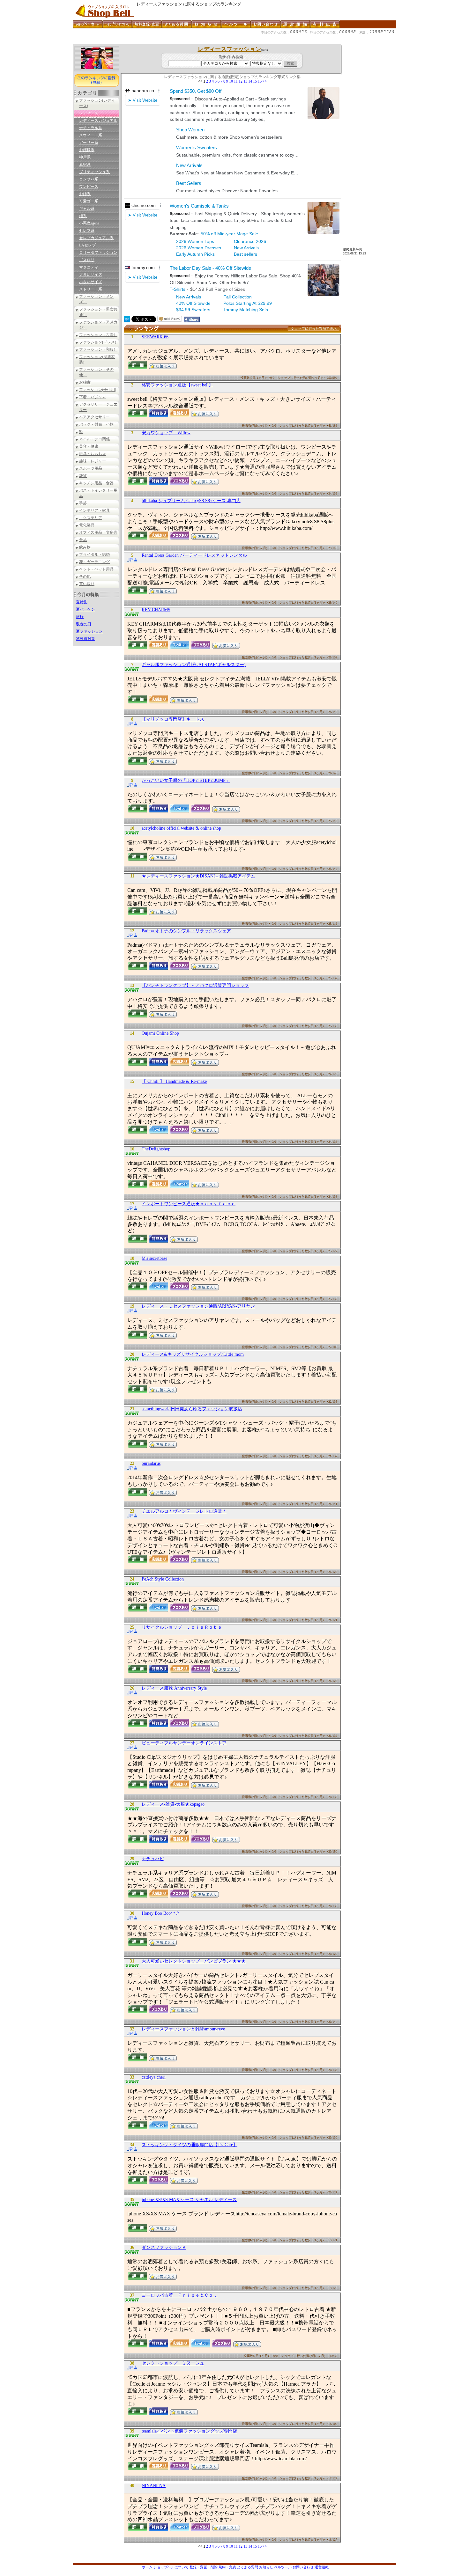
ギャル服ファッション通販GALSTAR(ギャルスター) (194, 665)
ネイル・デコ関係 (94, 439)
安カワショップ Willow (166, 433)
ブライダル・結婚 (94, 554)
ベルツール (283, 2567)
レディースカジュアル (98, 121)
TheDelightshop (156, 1149)
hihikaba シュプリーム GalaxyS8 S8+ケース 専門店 (191, 501)
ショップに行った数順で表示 (314, 328)
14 (250, 81)
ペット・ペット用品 (96, 569)
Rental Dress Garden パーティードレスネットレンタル (194, 555)
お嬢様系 (87, 150)
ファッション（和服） (98, 349)
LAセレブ (87, 245)
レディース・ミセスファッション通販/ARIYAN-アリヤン (198, 1306)
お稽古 (85, 382)
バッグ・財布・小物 (96, 424)
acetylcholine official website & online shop (181, 828)
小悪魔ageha (89, 223)
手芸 (83, 503)
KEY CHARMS (156, 610)
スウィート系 (91, 135)
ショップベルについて (171, 2567)
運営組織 (322, 2567)
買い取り (87, 584)
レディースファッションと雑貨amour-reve (183, 2029)
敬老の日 (84, 624)
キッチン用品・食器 (96, 483)
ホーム (147, 2567)
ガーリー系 (89, 143)
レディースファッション (229, 49)
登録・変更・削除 (204, 2567)
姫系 (83, 216)
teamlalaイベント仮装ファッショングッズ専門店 (189, 2431)
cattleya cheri (154, 2077)
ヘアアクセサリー (94, 417)
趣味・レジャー (93, 461)
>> (265, 81)
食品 (83, 540)
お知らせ (266, 2567)
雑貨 (83, 476)
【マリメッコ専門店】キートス (173, 719)
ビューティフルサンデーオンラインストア (184, 1743)
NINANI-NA (154, 2486)
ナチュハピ (153, 1859)
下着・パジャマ (93, 397)
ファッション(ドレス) (98, 342)
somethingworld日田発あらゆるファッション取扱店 (192, 1409)
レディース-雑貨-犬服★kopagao (173, 1804)
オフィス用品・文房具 (98, 532)
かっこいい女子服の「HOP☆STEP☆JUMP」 (186, 780)
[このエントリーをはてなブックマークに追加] (127, 321)
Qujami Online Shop (160, 1033)
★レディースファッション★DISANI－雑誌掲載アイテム (198, 876)
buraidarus (151, 1463)
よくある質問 (248, 2567)
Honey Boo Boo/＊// (160, 1913)
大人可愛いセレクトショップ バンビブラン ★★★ (194, 1961)
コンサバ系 (89, 179)
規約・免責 (227, 2567)
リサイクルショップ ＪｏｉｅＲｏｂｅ (182, 1627)
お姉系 (85, 194)
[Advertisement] (189, 42)
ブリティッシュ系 (94, 172)
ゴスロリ (87, 260)
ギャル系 (87, 209)
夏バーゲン (86, 609)
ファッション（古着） (98, 335)
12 (241, 81)
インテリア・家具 (94, 510)
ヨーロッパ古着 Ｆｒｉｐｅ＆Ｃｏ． (180, 2295)
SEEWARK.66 (155, 337)
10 (231, 81)
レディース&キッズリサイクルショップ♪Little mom (193, 1354)
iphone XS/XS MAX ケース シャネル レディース (189, 2200)
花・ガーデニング (94, 562)
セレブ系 (87, 231)
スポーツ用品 (91, 468)
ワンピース (89, 187)
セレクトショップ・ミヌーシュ (173, 2363)
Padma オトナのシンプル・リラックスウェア (186, 931)
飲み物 (85, 547)
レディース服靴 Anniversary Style (174, 1688)
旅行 (80, 617)
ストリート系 (91, 289)
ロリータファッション (98, 253)
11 (236, 81)
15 (255, 81)
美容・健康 (89, 446)
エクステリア (91, 518)
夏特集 (82, 602)
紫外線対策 (86, 639)
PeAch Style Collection (163, 1579)
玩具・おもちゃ (93, 454)
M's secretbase (154, 1258)
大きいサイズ (91, 275)
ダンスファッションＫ (164, 2247)
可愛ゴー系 (89, 201)
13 (245, 81)
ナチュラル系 (91, 128)
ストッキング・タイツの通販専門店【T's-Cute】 (190, 2145)
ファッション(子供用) (98, 390)
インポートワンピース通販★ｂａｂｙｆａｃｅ (189, 1204)
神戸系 (85, 157)
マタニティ (89, 267)
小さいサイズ (91, 282)
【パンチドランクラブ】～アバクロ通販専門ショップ (195, 985)
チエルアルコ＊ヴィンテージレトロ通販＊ (184, 1511)
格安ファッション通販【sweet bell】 (177, 385)
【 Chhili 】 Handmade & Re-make (174, 1081)
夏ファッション (89, 631)
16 (260, 81)
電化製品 (87, 525)
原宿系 (85, 165)
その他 (85, 576)
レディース (89, 113)
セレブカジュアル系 (96, 238)
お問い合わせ (303, 2567)
